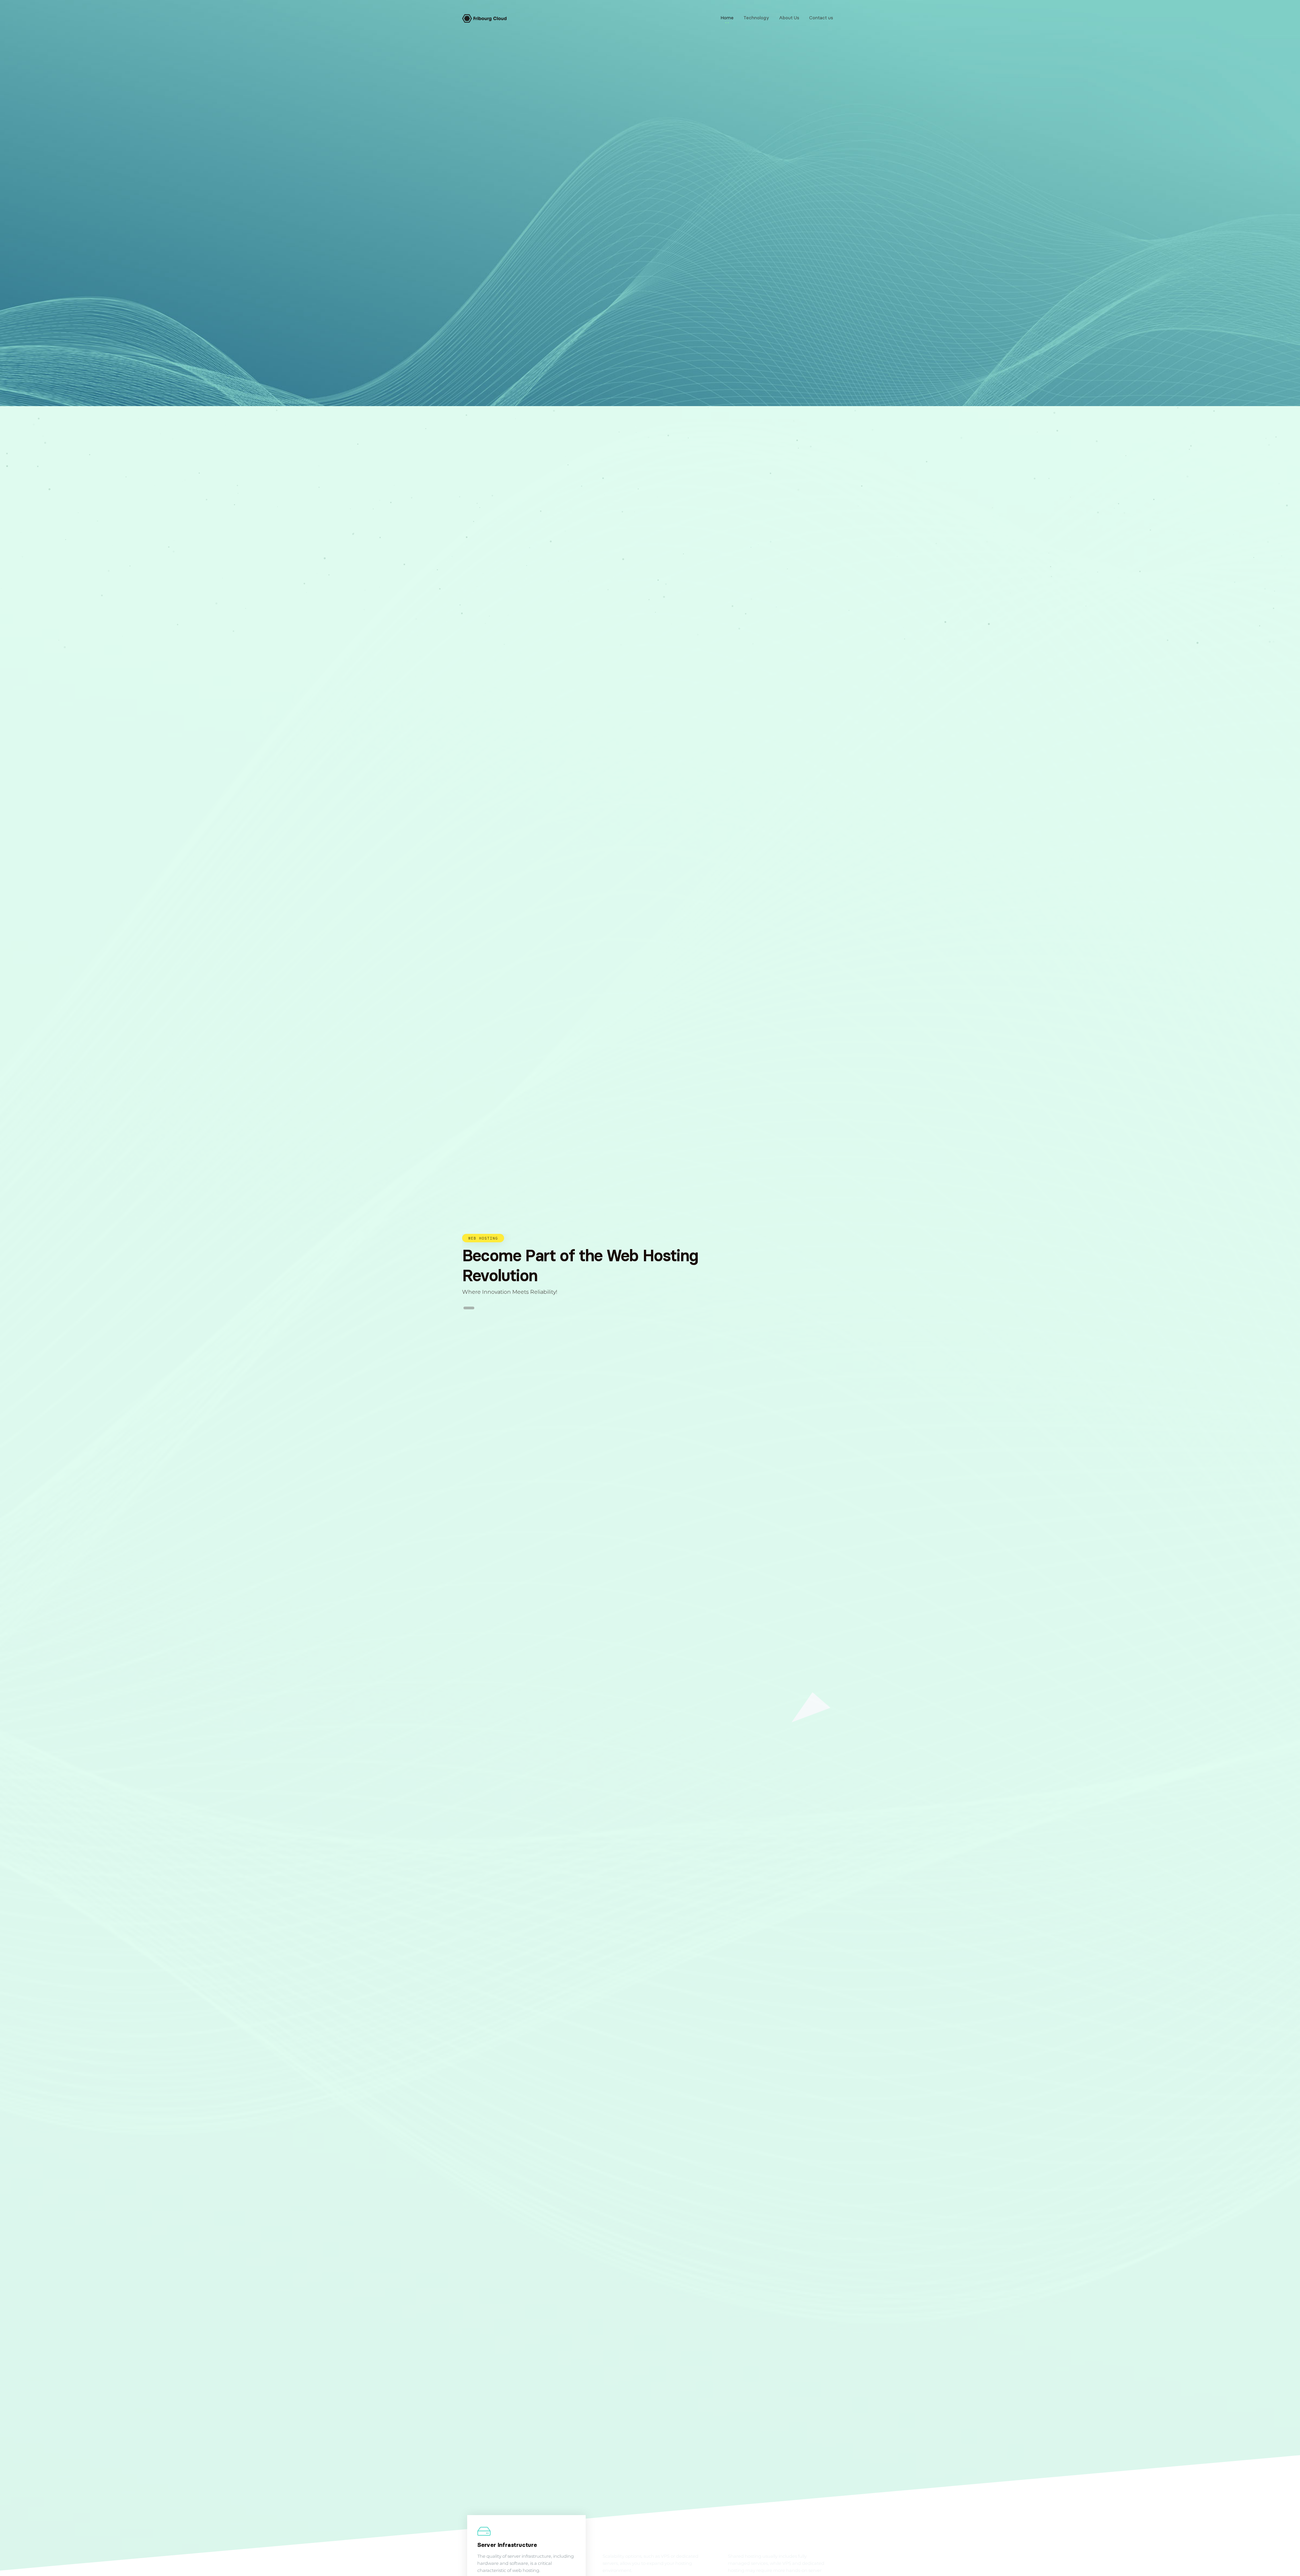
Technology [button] (756, 18)
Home (727, 18)
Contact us (821, 18)
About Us (789, 18)
